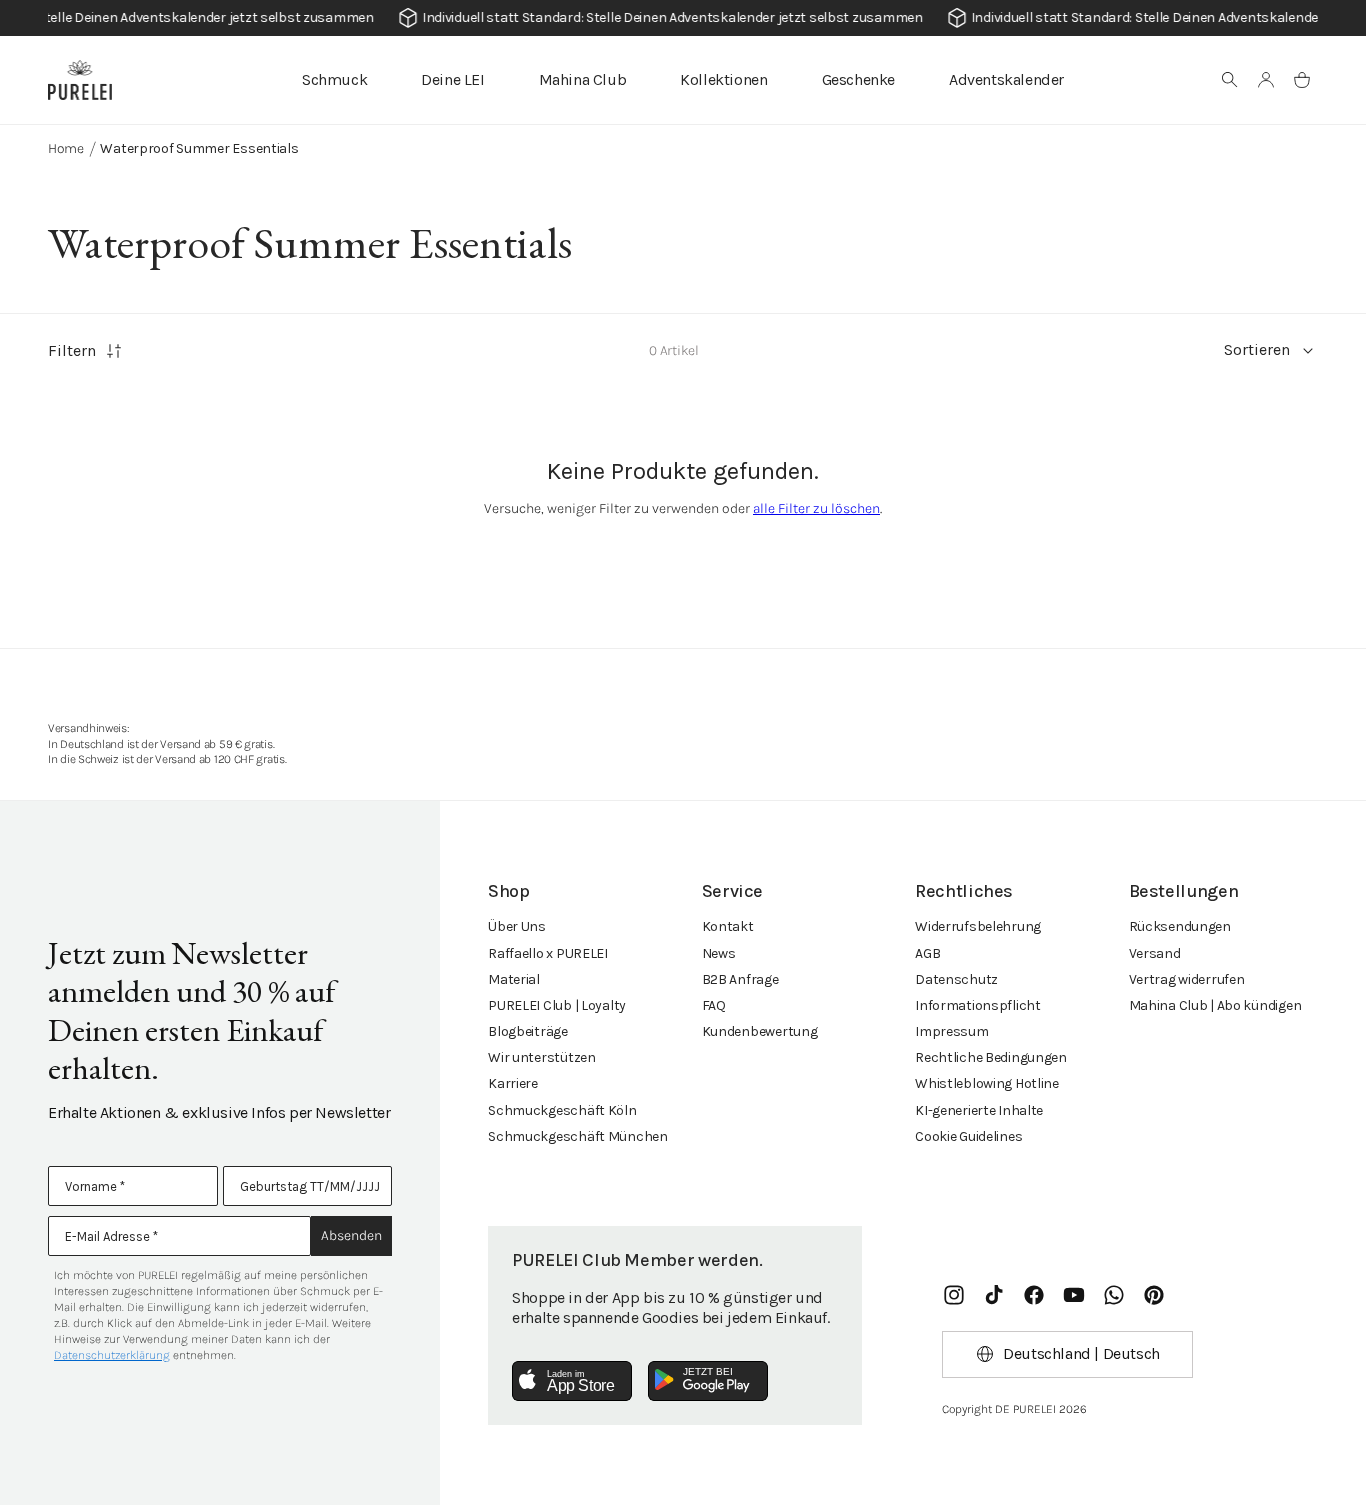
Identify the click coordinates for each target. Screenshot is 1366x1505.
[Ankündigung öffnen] (683, 18)
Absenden (351, 1235)
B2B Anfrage (740, 979)
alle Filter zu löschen (816, 508)
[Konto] (1266, 80)
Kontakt (728, 926)
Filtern (72, 350)
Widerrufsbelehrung (978, 926)
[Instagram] (954, 1295)
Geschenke (858, 79)
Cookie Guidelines (968, 1136)
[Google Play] (708, 1381)
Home (66, 148)
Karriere (513, 1083)
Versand (1155, 953)
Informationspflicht (978, 1005)
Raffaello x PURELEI (548, 953)
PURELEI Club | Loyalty (557, 1005)
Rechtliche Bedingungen (991, 1057)
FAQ (714, 1005)
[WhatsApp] (1114, 1295)
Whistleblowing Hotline (987, 1083)
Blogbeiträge (528, 1031)
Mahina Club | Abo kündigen (1215, 1005)
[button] (1230, 80)
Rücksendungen (1180, 926)
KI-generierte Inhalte (979, 1110)
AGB (927, 953)
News (719, 953)
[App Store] (572, 1381)
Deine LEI (452, 79)
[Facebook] (1034, 1295)
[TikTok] (994, 1295)
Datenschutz (956, 979)
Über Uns (517, 926)
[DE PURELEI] (80, 80)
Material (514, 979)
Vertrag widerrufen (1187, 979)
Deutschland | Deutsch (1081, 1353)
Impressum (951, 1031)
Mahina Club (583, 79)
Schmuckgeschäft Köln (562, 1110)
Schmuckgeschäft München (578, 1136)
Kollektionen (723, 79)
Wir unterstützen (542, 1057)
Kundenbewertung (760, 1031)
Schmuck (334, 79)
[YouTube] (1074, 1295)
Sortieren (1257, 349)
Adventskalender (1006, 79)
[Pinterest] (1154, 1295)
